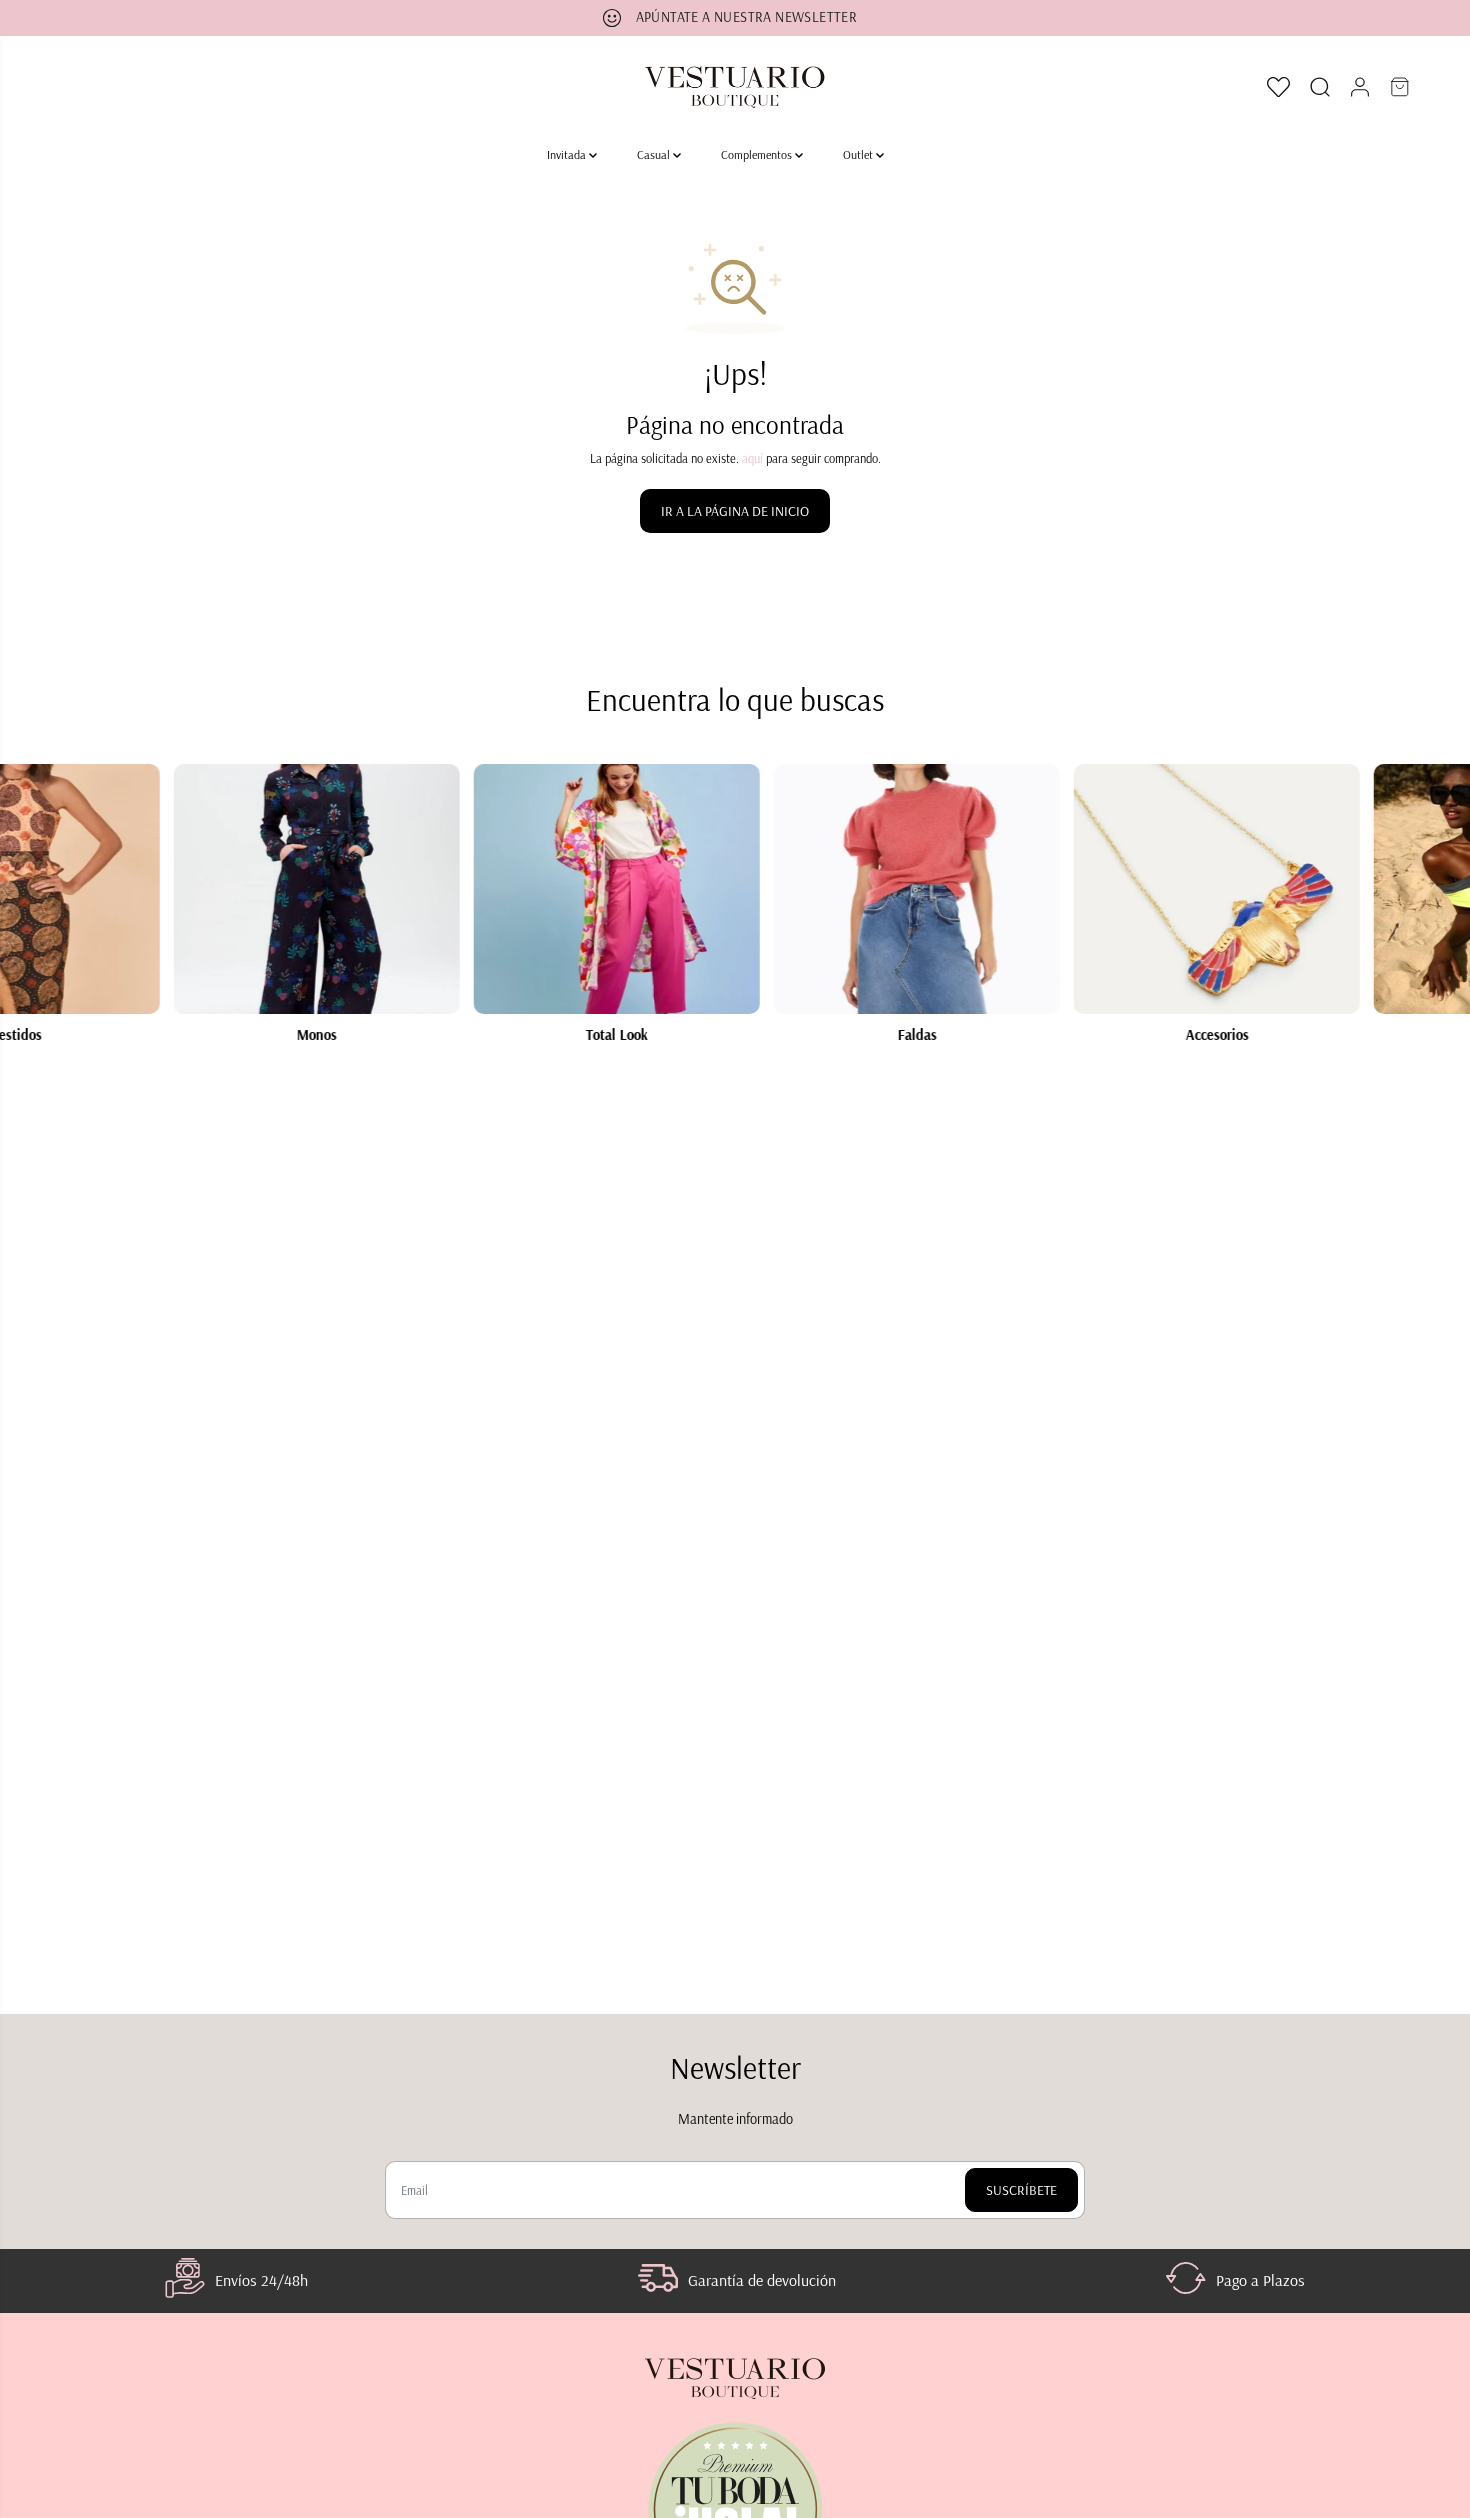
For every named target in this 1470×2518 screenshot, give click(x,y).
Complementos (758, 154)
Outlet (859, 154)
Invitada (568, 154)
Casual (655, 154)
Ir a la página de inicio (735, 511)
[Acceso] (1360, 87)
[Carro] (1400, 87)
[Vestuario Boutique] (735, 87)
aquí (752, 458)
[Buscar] (1320, 87)
